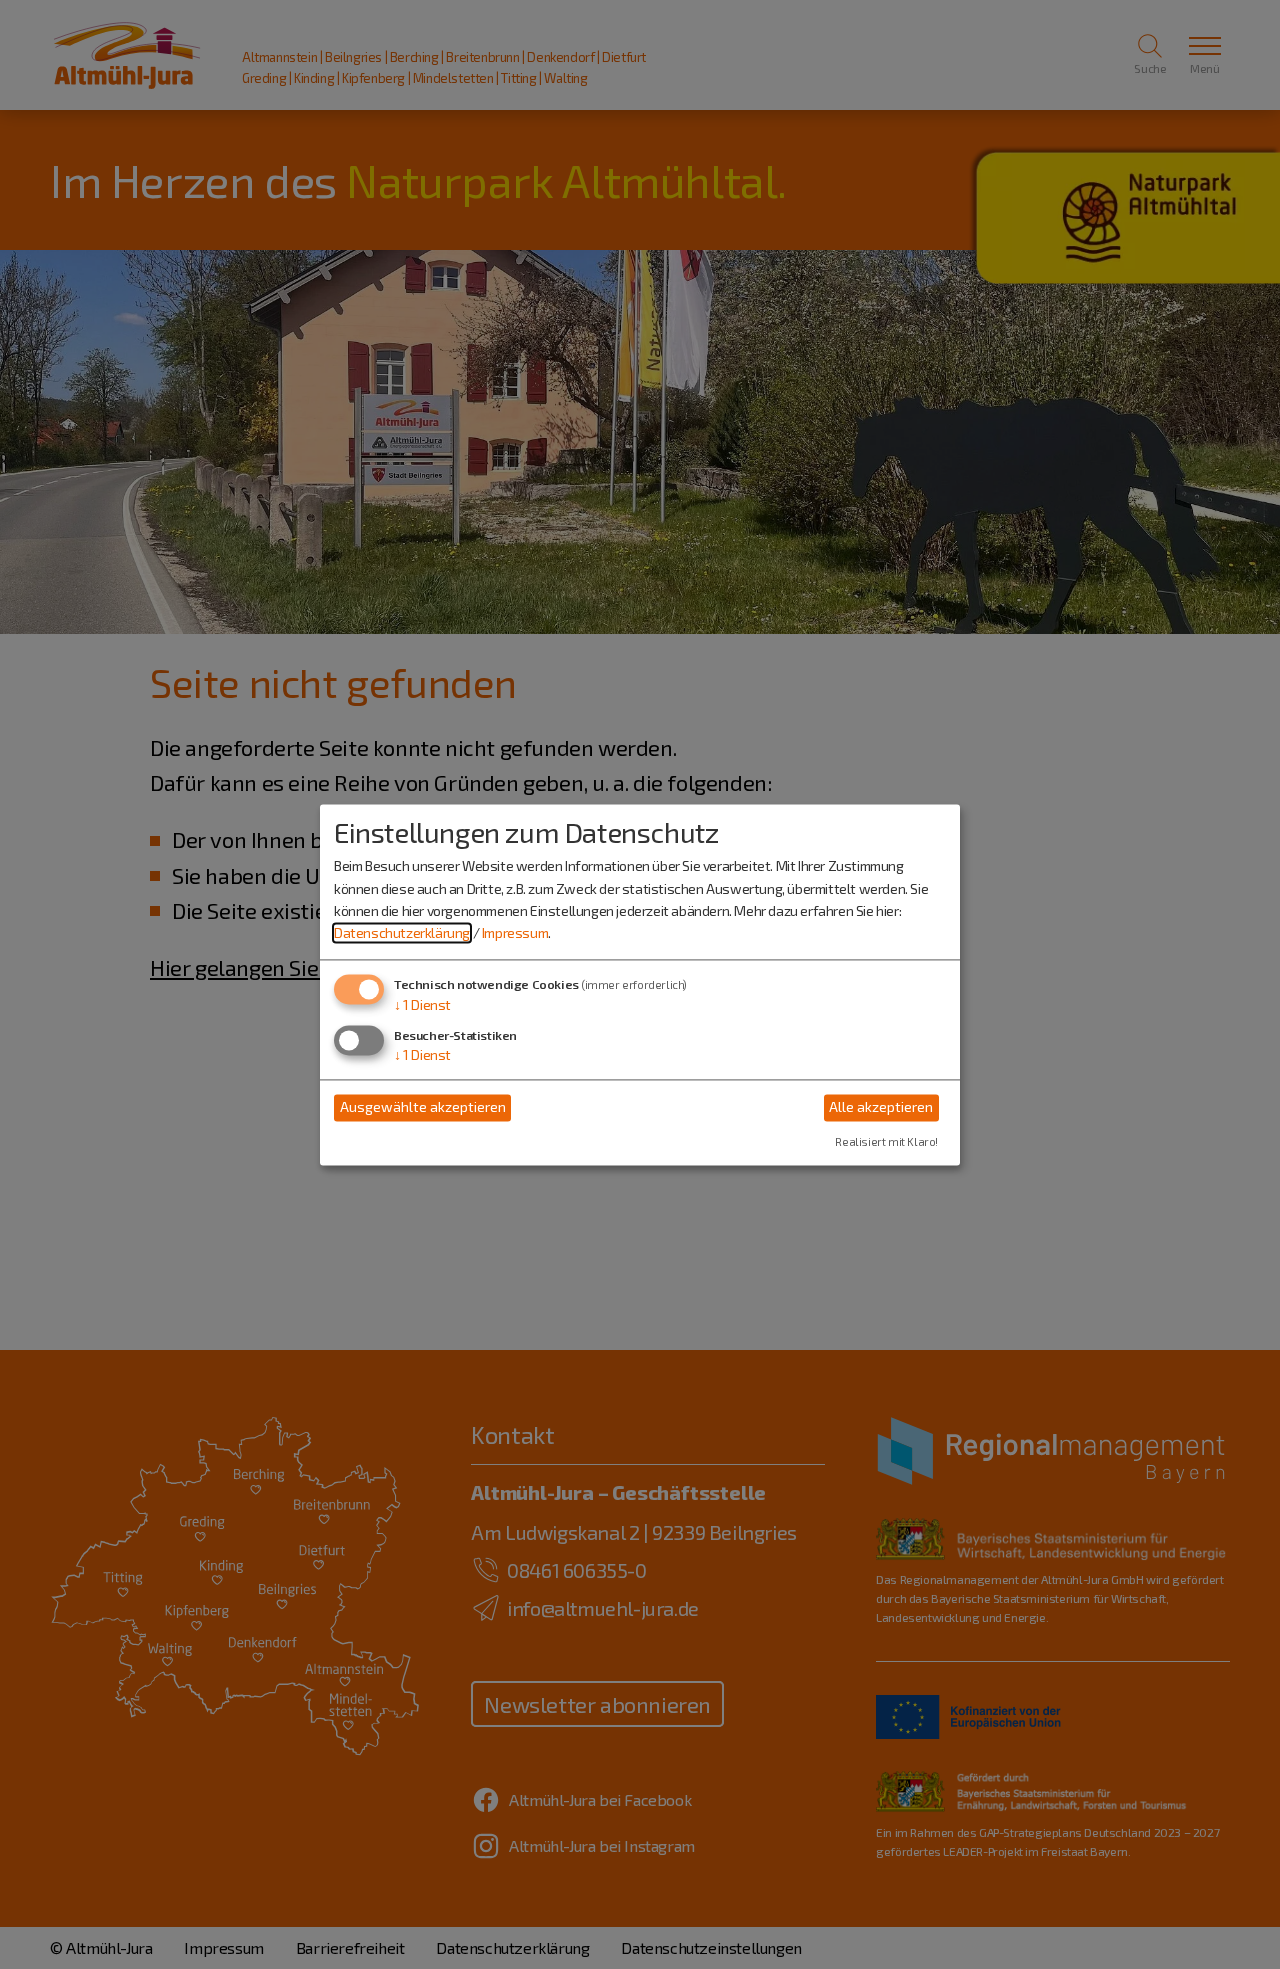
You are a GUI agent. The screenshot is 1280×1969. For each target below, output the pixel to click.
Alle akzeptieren (881, 1107)
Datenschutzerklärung (402, 933)
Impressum (515, 933)
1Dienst (422, 1004)
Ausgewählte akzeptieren (423, 1107)
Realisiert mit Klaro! (886, 1141)
